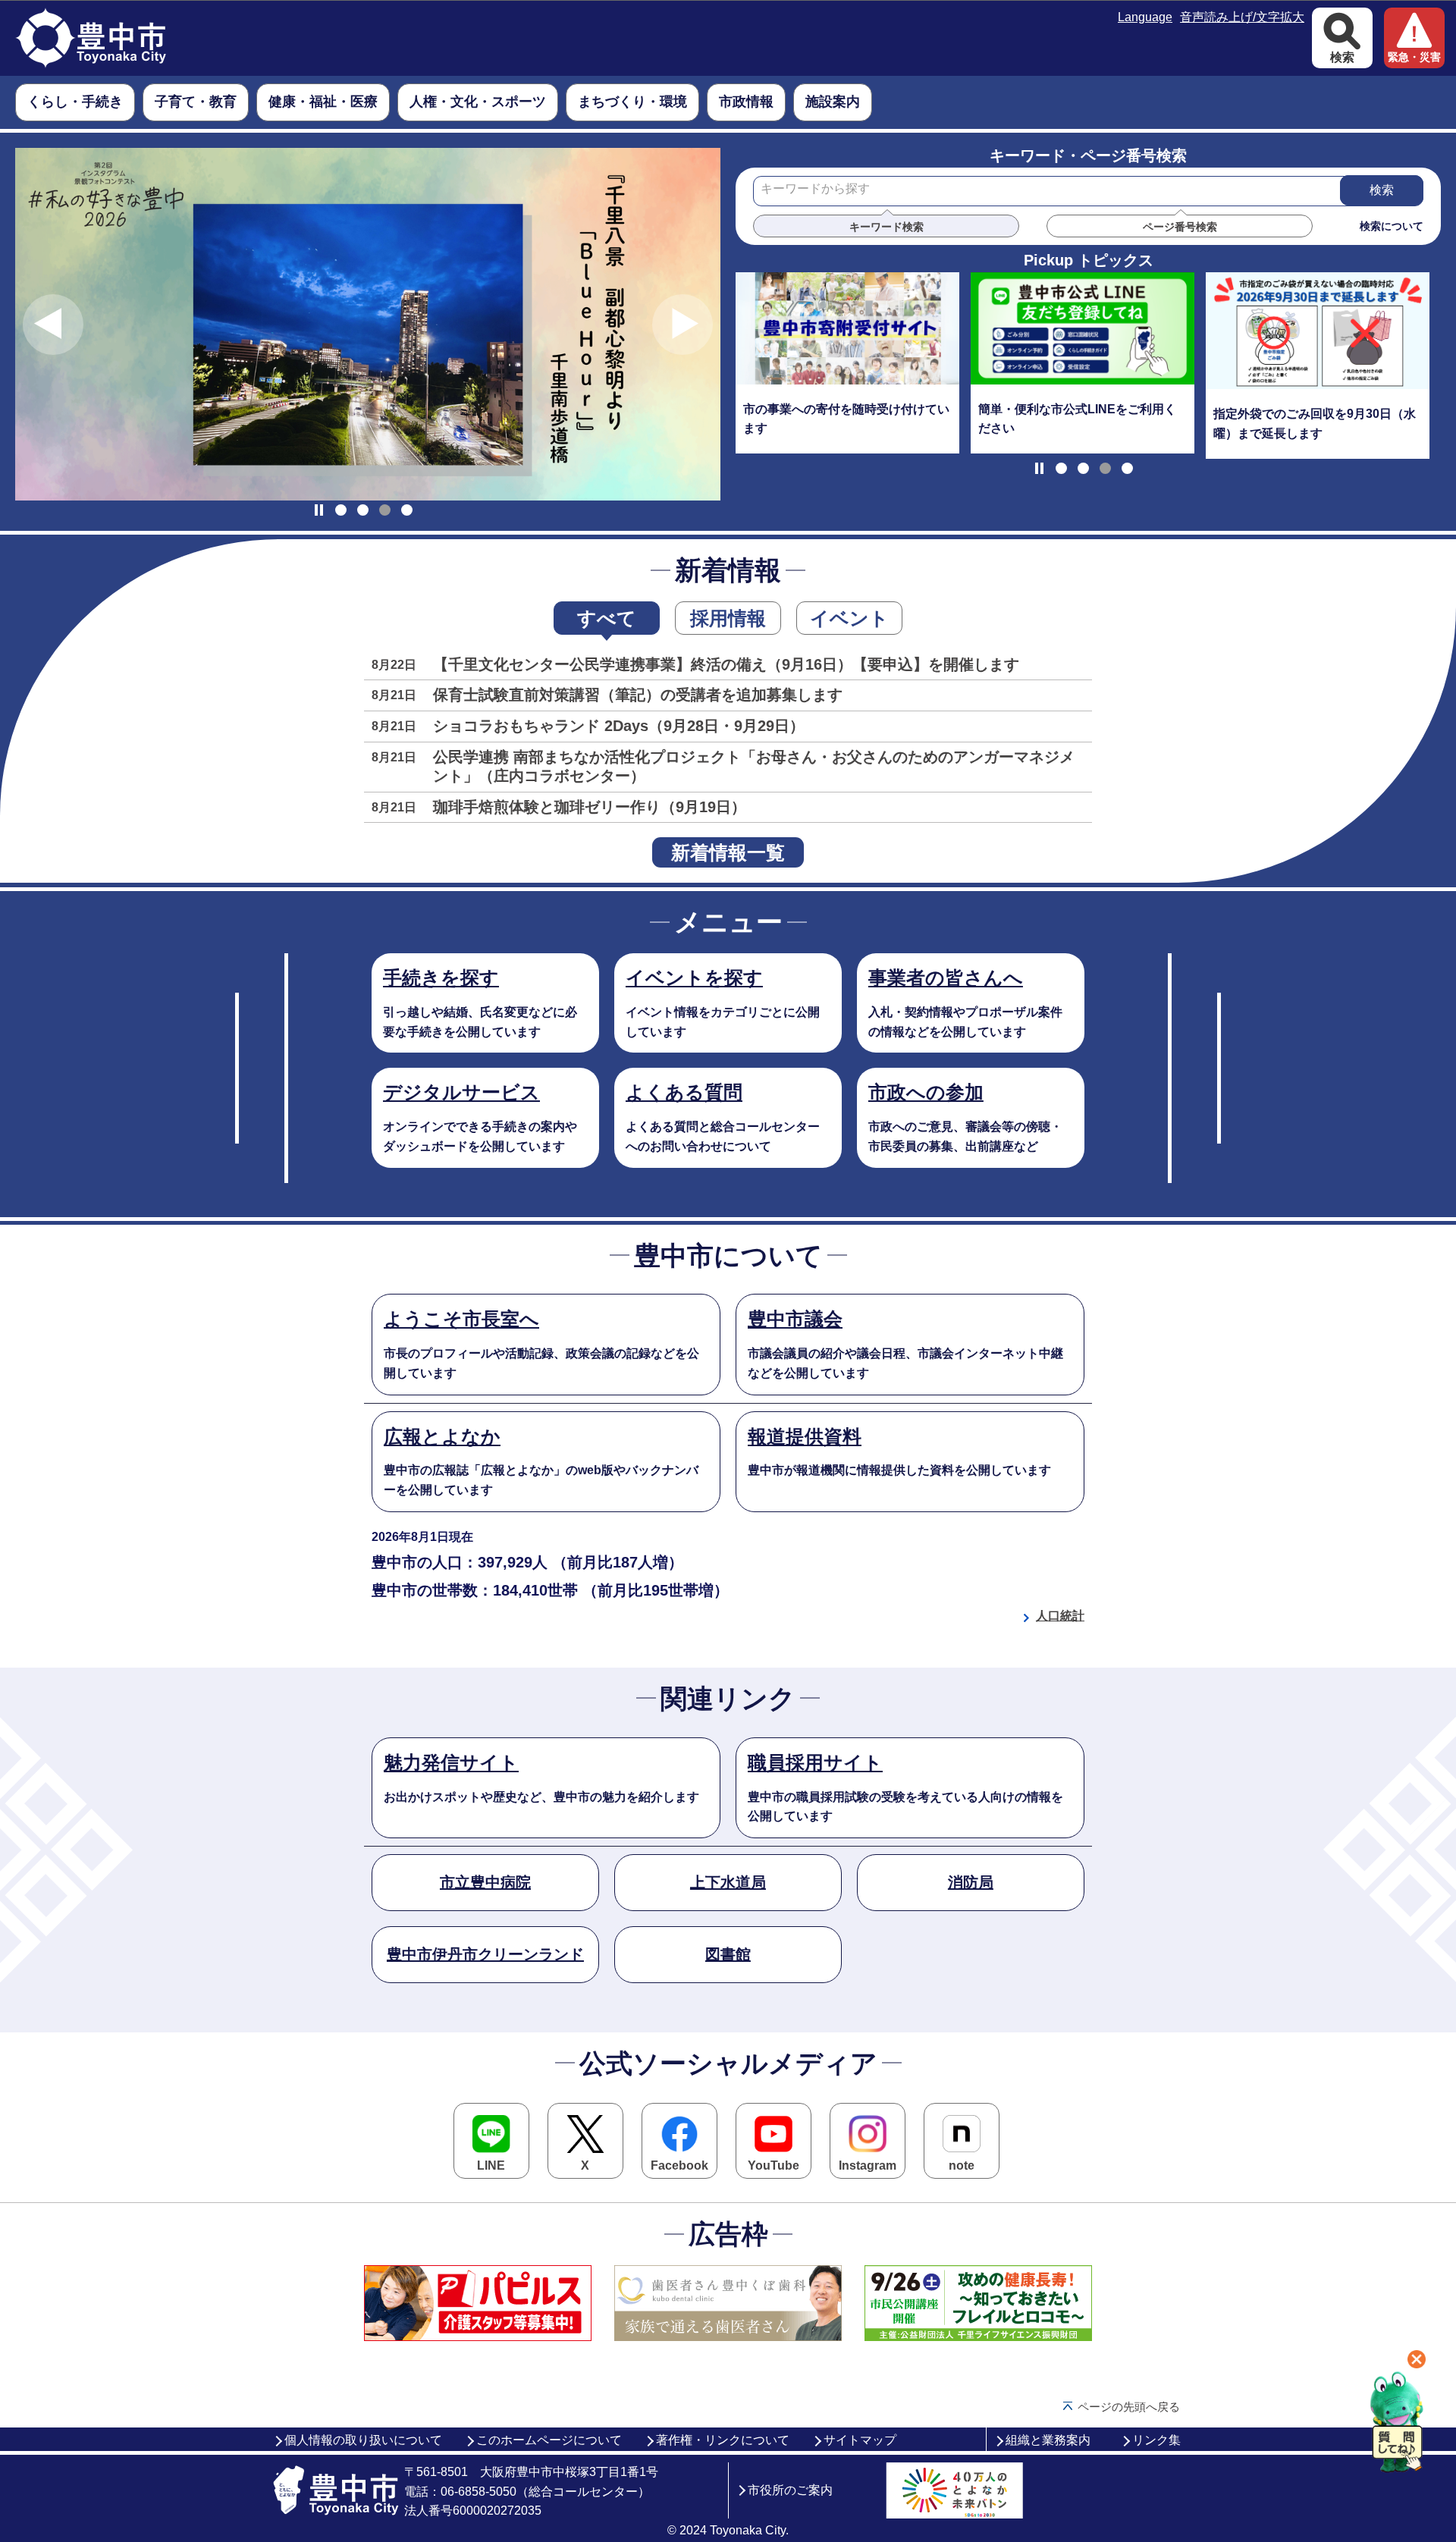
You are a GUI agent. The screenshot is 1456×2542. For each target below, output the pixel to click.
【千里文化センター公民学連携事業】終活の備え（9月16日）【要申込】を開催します (726, 664)
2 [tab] (363, 510)
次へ (682, 325)
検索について (1392, 226)
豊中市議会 (795, 1319)
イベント (849, 618)
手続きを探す (441, 978)
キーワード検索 (886, 227)
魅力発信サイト (451, 1762)
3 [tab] (385, 510)
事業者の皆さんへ (946, 978)
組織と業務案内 (1048, 2440)
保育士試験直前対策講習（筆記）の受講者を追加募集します (638, 695)
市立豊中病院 (485, 1882)
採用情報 (728, 618)
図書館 (728, 1954)
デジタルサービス (461, 1092)
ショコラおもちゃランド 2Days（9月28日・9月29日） (619, 726)
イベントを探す (694, 978)
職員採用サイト (815, 1762)
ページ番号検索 (1180, 227)
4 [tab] (407, 510)
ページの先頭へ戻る (1129, 2407)
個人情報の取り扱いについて (363, 2440)
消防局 (971, 1882)
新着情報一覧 (728, 852)
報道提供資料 (805, 1436)
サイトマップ (860, 2440)
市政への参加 (926, 1092)
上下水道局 (728, 1882)
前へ (53, 325)
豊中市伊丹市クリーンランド (485, 1954)
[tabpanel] (368, 324)
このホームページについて (549, 2440)
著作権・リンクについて (723, 2440)
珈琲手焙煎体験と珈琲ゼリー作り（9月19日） (590, 807)
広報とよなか (442, 1436)
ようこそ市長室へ (461, 1319)
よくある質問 (684, 1092)
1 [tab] (341, 510)
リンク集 (1156, 2440)
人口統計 (1060, 1616)
